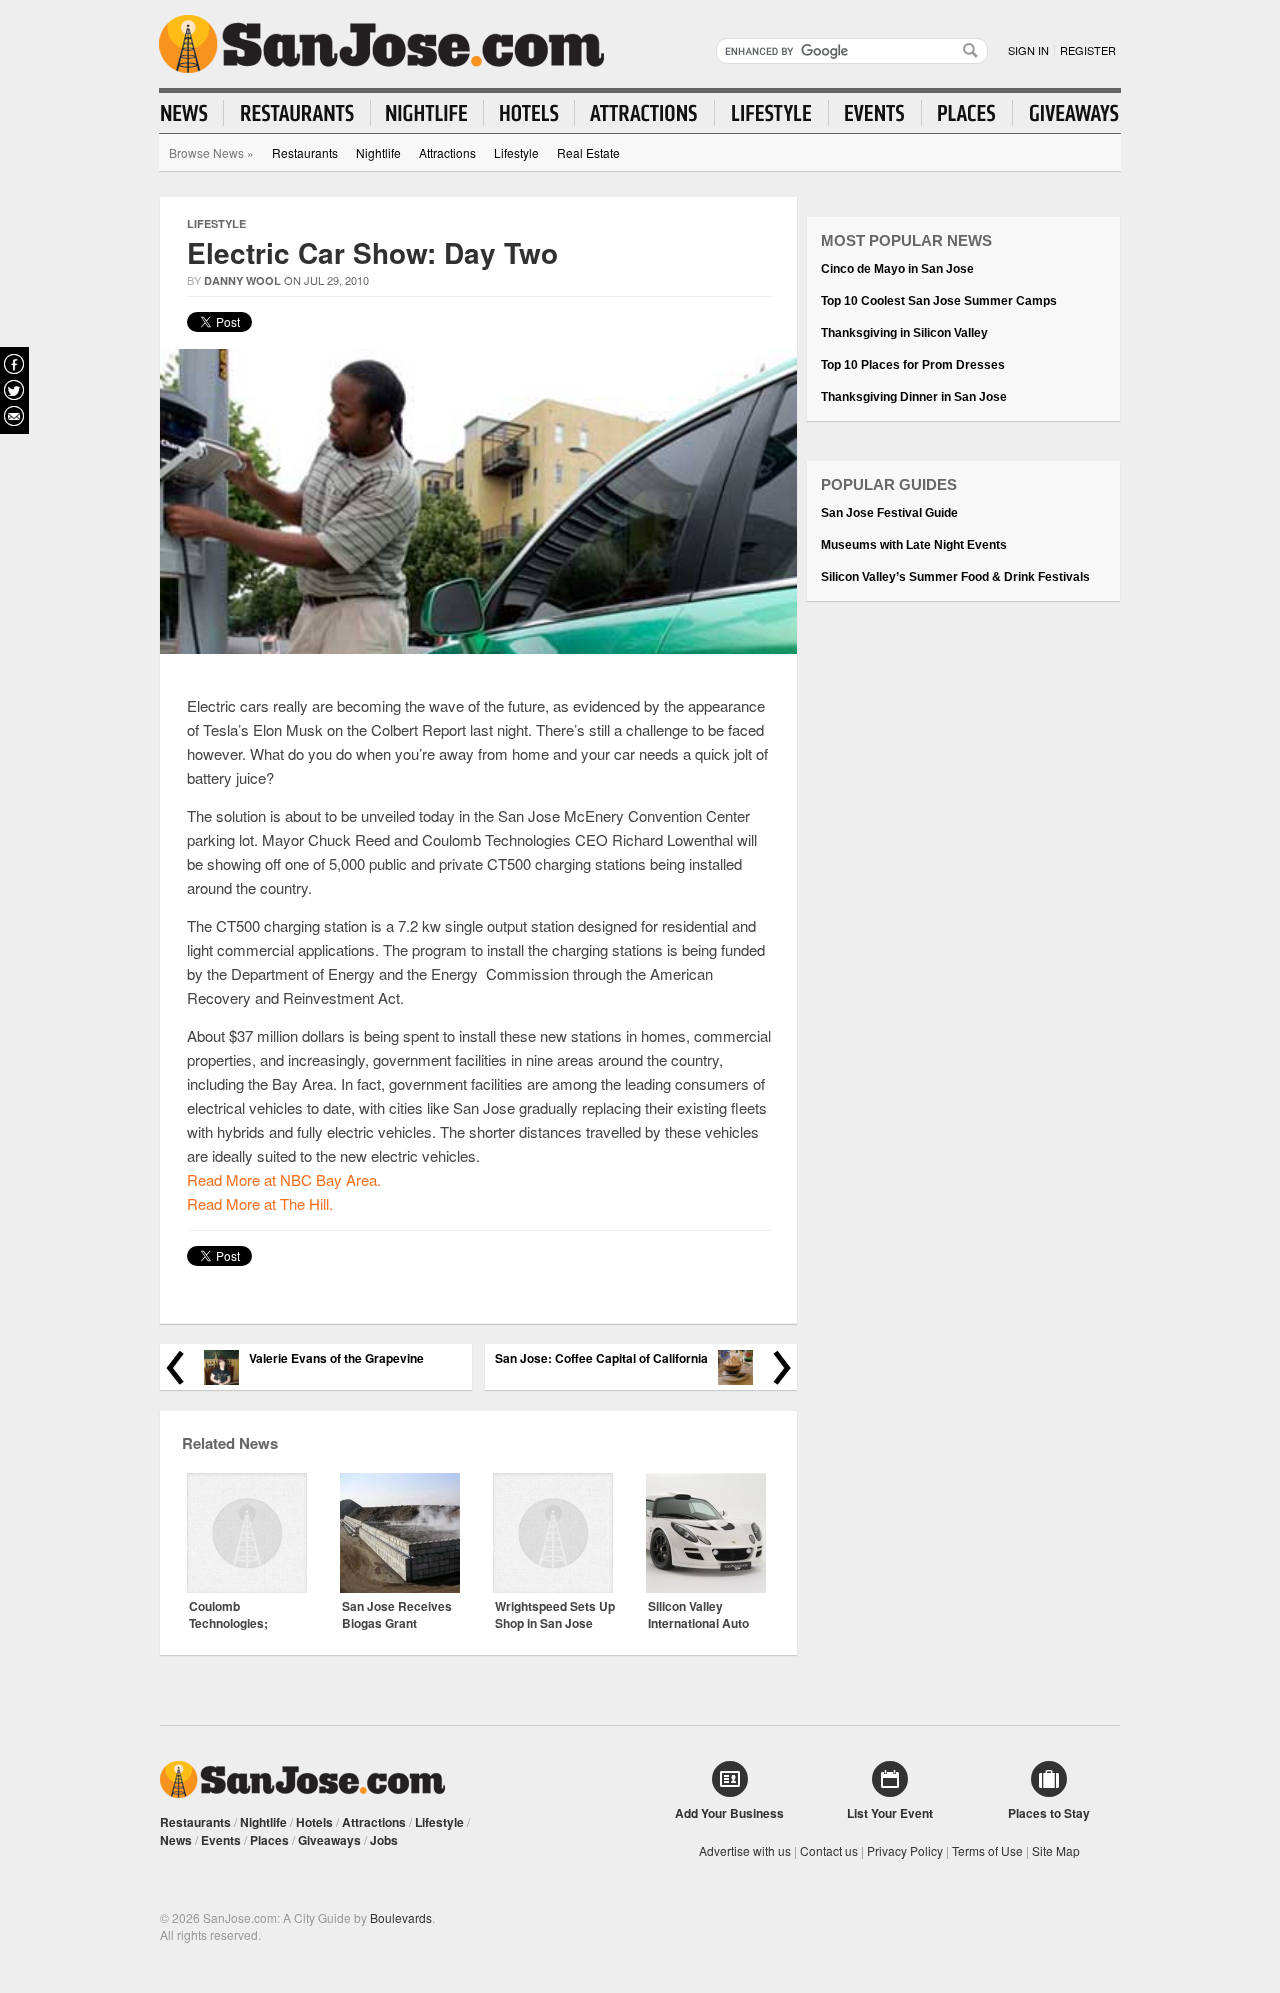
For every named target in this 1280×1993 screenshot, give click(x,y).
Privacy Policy (905, 1850)
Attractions (447, 152)
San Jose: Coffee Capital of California (601, 1358)
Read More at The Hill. (260, 1203)
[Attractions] (645, 113)
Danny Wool (242, 280)
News (176, 1840)
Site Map (1056, 1850)
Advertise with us (745, 1850)
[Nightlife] (427, 113)
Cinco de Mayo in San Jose (897, 269)
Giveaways (329, 1840)
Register (1088, 50)
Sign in (1028, 50)
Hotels (314, 1822)
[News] (192, 113)
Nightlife (378, 152)
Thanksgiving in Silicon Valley (904, 333)
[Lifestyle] (772, 113)
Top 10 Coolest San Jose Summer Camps (939, 301)
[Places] (967, 113)
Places (269, 1840)
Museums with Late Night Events (914, 545)
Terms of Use (987, 1850)
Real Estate (588, 152)
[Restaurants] (297, 113)
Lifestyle (516, 152)
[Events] (875, 113)
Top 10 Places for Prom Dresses (913, 365)
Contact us (829, 1850)
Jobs (384, 1840)
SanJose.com (381, 44)
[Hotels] (529, 113)
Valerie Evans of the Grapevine (336, 1358)
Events (221, 1840)
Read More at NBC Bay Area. (284, 1179)
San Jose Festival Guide (889, 513)
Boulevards (401, 1917)
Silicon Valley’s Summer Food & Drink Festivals (955, 577)
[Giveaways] (1066, 113)
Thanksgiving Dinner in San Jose (914, 397)
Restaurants (305, 152)
